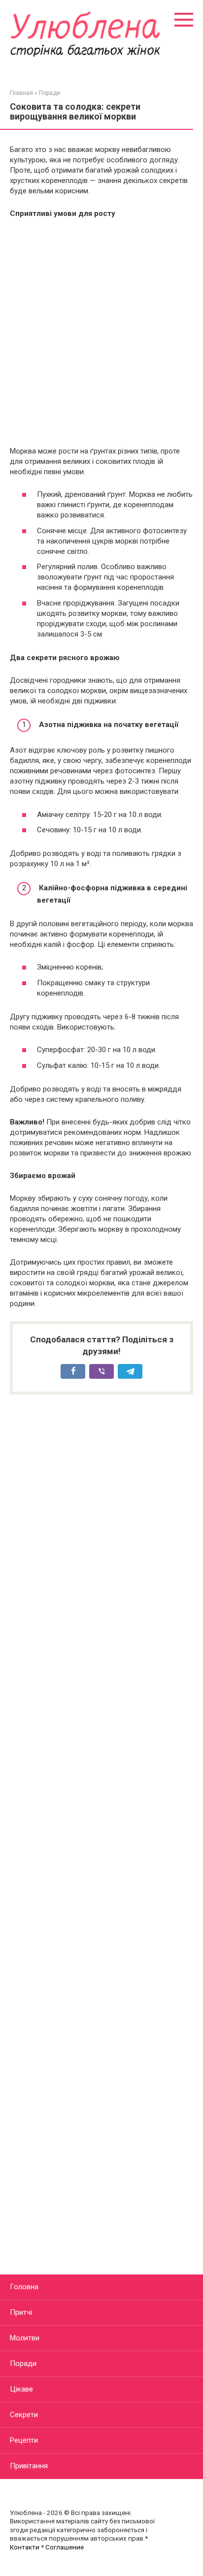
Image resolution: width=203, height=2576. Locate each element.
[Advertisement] (101, 333)
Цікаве (21, 2389)
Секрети (24, 2415)
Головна (24, 2287)
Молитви (25, 2338)
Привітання (29, 2466)
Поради (23, 2364)
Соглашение (65, 2547)
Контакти (25, 2547)
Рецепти (24, 2440)
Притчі (21, 2312)
